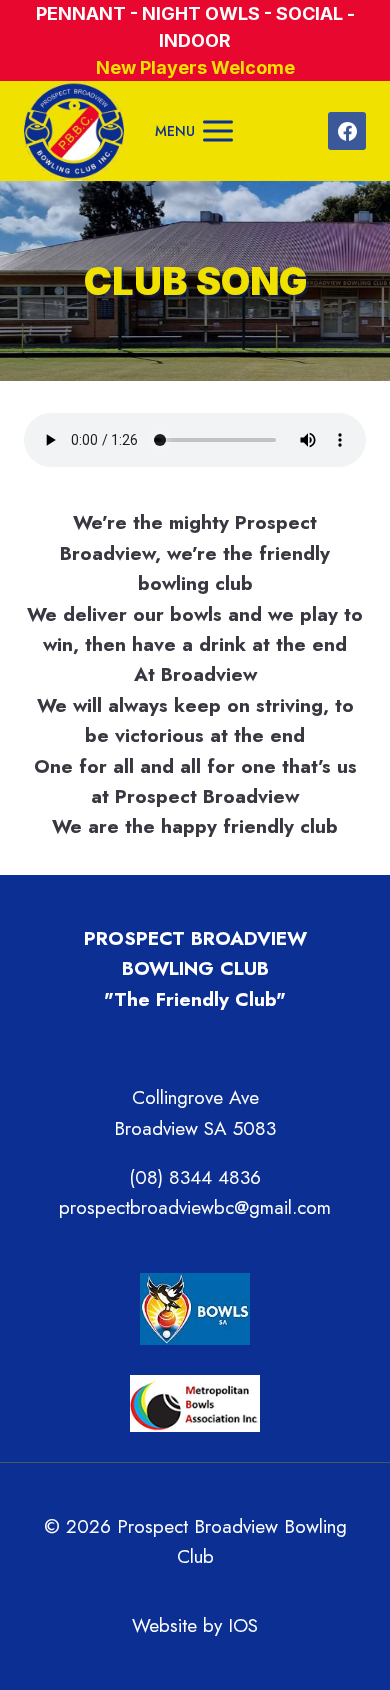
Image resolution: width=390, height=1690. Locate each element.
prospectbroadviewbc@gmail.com (195, 1207)
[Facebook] (347, 131)
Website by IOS (195, 1625)
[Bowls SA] (195, 1309)
